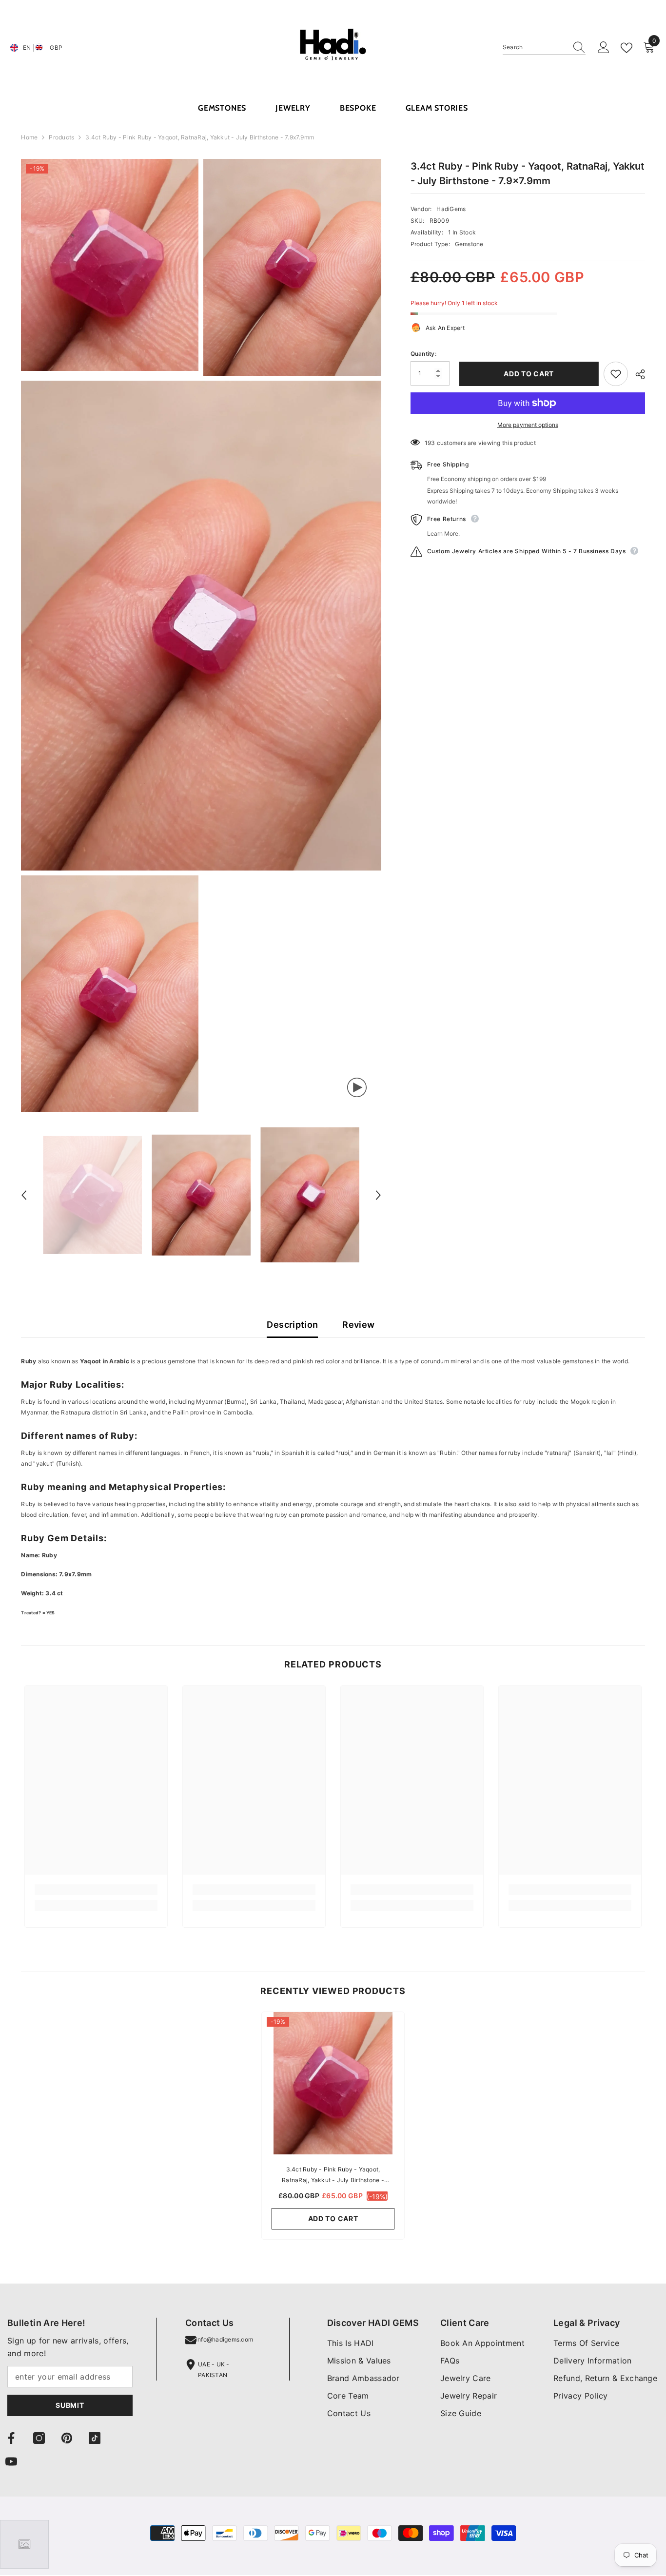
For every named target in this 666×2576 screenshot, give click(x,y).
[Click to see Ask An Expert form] (24, 2544)
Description (292, 1325)
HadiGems (451, 209)
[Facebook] (11, 2438)
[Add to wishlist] (616, 374)
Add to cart (526, 374)
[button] (24, 1195)
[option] (92, 1195)
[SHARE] (637, 374)
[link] (96, 1890)
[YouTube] (11, 2461)
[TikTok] (95, 2438)
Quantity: (423, 354)
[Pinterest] (67, 2438)
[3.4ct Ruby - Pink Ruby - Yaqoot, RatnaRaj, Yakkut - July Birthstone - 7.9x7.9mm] (333, 2083)
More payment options (528, 425)
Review (358, 1325)
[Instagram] (39, 2438)
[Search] (544, 48)
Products (61, 137)
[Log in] (604, 48)
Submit (70, 2405)
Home (29, 137)
